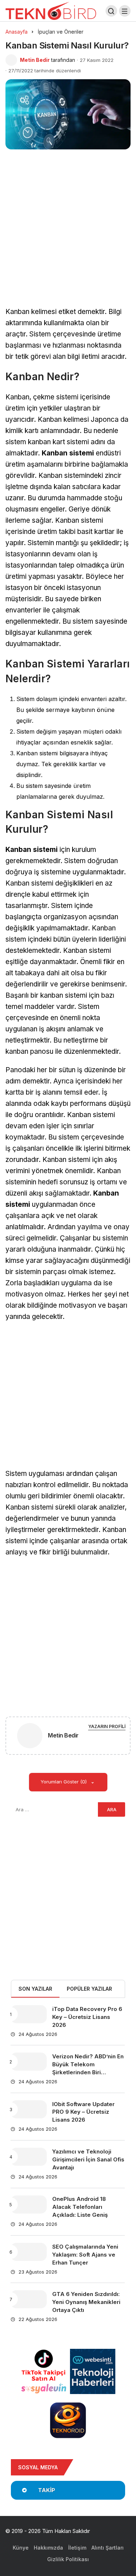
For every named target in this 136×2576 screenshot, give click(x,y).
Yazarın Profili (107, 1726)
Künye (21, 2548)
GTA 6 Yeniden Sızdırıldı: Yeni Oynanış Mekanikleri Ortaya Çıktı (86, 2302)
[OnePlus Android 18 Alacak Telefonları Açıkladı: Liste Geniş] (29, 2204)
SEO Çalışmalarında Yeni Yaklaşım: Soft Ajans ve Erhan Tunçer (85, 2255)
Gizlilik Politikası (68, 2559)
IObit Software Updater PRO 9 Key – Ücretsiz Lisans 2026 (83, 2112)
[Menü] (125, 11)
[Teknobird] (51, 10)
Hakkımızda (48, 2548)
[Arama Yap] (111, 11)
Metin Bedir (35, 60)
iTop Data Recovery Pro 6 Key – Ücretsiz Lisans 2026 (87, 2017)
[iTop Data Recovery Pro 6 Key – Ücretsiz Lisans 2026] (29, 2014)
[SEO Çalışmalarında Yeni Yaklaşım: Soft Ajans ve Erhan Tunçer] (29, 2252)
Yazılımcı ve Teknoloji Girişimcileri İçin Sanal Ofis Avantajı (88, 2159)
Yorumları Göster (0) (64, 1782)
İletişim (77, 2548)
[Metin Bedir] (30, 1737)
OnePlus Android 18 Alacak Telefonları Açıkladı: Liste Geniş (80, 2207)
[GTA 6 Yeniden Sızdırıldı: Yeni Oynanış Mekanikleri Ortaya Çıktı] (29, 2299)
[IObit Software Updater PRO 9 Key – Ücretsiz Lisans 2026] (29, 2109)
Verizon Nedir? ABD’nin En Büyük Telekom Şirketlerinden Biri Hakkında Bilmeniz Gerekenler (88, 2072)
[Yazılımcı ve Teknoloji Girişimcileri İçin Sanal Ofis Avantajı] (29, 2157)
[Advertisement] (68, 236)
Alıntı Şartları (108, 2548)
